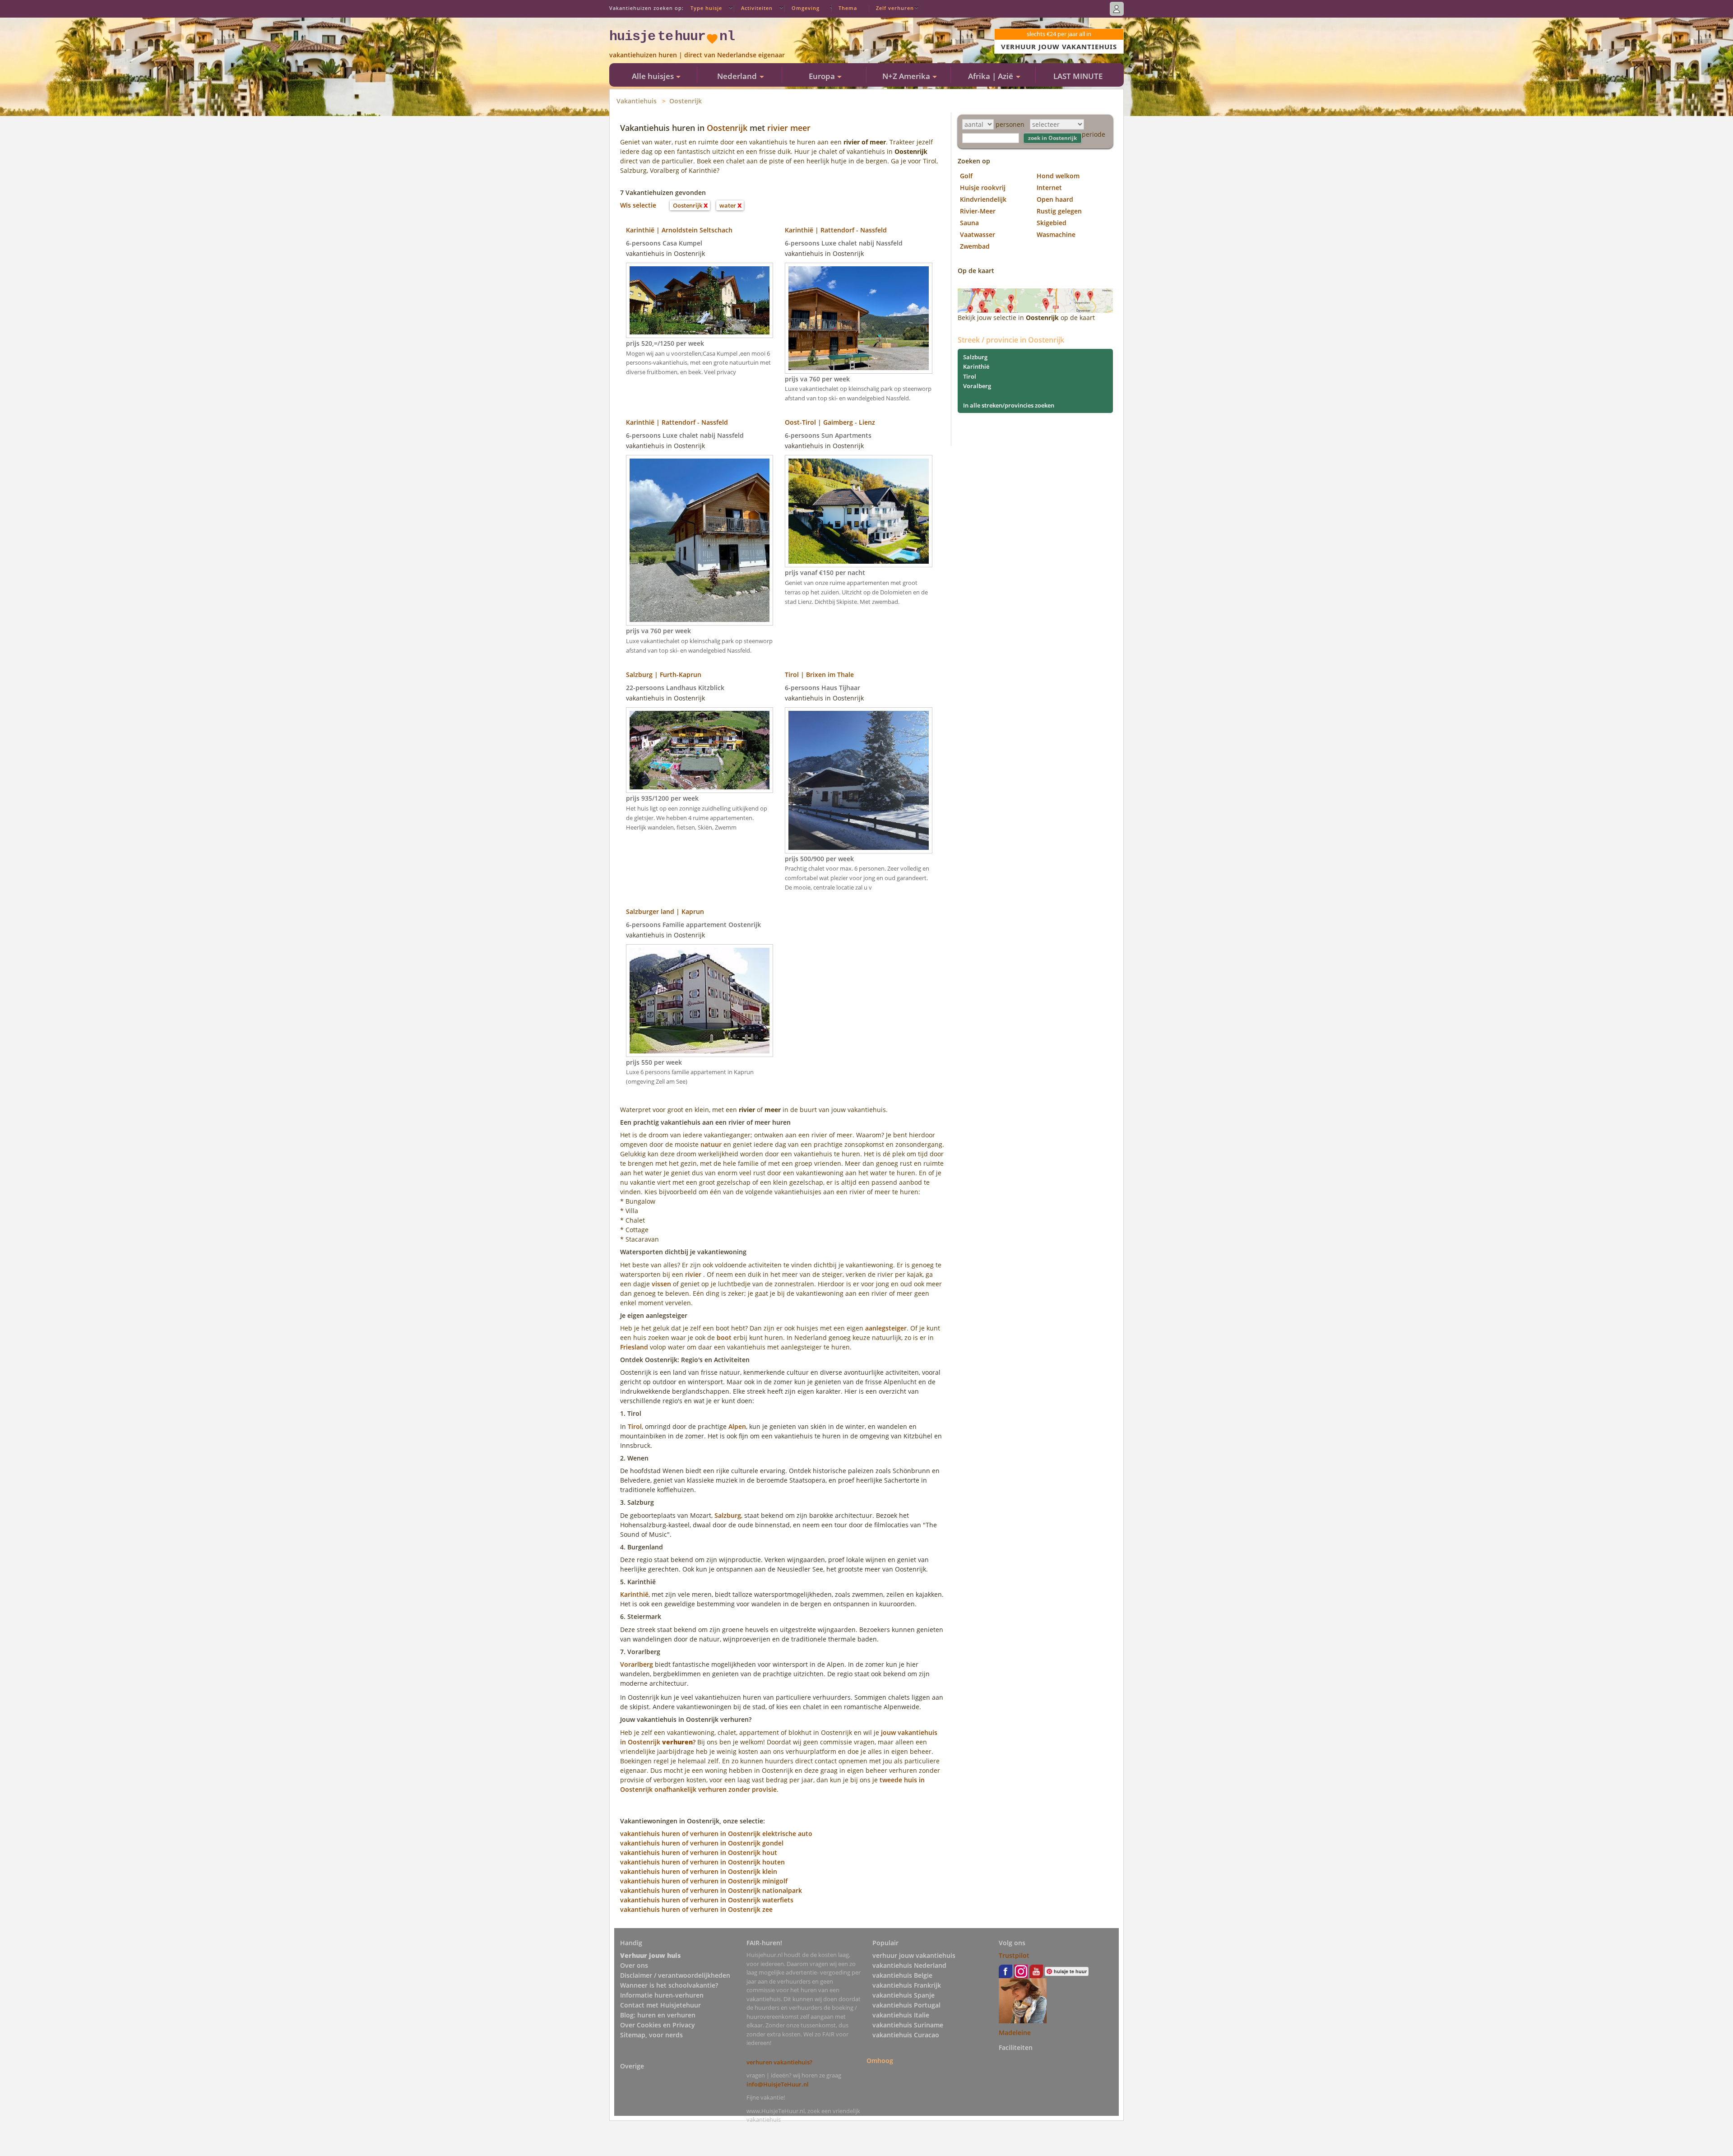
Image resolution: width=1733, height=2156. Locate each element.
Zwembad (975, 246)
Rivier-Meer (978, 211)
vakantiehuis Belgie (902, 1975)
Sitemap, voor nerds (651, 2035)
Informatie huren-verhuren (662, 1995)
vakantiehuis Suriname (908, 2025)
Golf (966, 176)
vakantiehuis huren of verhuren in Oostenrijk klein (699, 1871)
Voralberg (977, 386)
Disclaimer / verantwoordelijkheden (675, 1975)
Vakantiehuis (637, 101)
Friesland (634, 1347)
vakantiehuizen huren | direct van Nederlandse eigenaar (697, 55)
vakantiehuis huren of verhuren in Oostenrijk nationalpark (711, 1890)
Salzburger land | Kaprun (665, 911)
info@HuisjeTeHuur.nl (778, 2084)
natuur (711, 1144)
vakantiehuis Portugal (906, 2005)
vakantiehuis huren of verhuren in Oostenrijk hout (699, 1852)
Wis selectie (638, 205)
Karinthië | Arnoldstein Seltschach (679, 230)
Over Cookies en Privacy (658, 2025)
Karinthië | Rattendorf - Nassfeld (836, 230)
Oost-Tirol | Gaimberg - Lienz (830, 422)
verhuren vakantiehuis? (779, 2062)
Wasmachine (1056, 234)
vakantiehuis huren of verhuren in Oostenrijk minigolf (704, 1881)
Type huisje (706, 8)
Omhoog (880, 2061)
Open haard (1055, 199)
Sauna (969, 223)
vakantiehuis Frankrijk (907, 1985)
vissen (661, 1284)
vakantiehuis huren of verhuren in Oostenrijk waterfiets (707, 1900)
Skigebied (1052, 223)
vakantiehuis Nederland (909, 1965)
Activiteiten (757, 8)
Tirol (635, 1426)
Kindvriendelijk (983, 199)
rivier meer (789, 128)
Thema (848, 8)
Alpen (737, 1426)
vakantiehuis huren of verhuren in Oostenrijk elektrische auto (716, 1834)
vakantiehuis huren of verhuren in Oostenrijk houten (702, 1862)
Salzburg (728, 1515)
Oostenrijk (686, 101)
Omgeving (806, 8)
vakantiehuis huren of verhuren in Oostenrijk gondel (702, 1843)
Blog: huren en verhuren (658, 2015)
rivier (693, 1274)
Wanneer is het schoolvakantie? (669, 1985)
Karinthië (634, 1594)
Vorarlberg (637, 1664)
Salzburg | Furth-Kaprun (664, 675)
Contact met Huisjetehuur (660, 2005)
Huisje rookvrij (983, 188)
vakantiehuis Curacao (906, 2035)
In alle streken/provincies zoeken (1009, 405)
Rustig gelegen (1059, 211)
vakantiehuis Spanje (904, 1995)
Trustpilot (1014, 1955)
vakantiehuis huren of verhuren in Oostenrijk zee (696, 1909)
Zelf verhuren (895, 8)
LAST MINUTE (1078, 76)
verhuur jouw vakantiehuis (914, 1955)
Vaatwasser (978, 234)
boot (724, 1338)
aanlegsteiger (886, 1328)
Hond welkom (1058, 176)
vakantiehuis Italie (901, 2015)
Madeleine (1015, 2033)
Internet (1049, 188)
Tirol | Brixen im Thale (819, 675)
